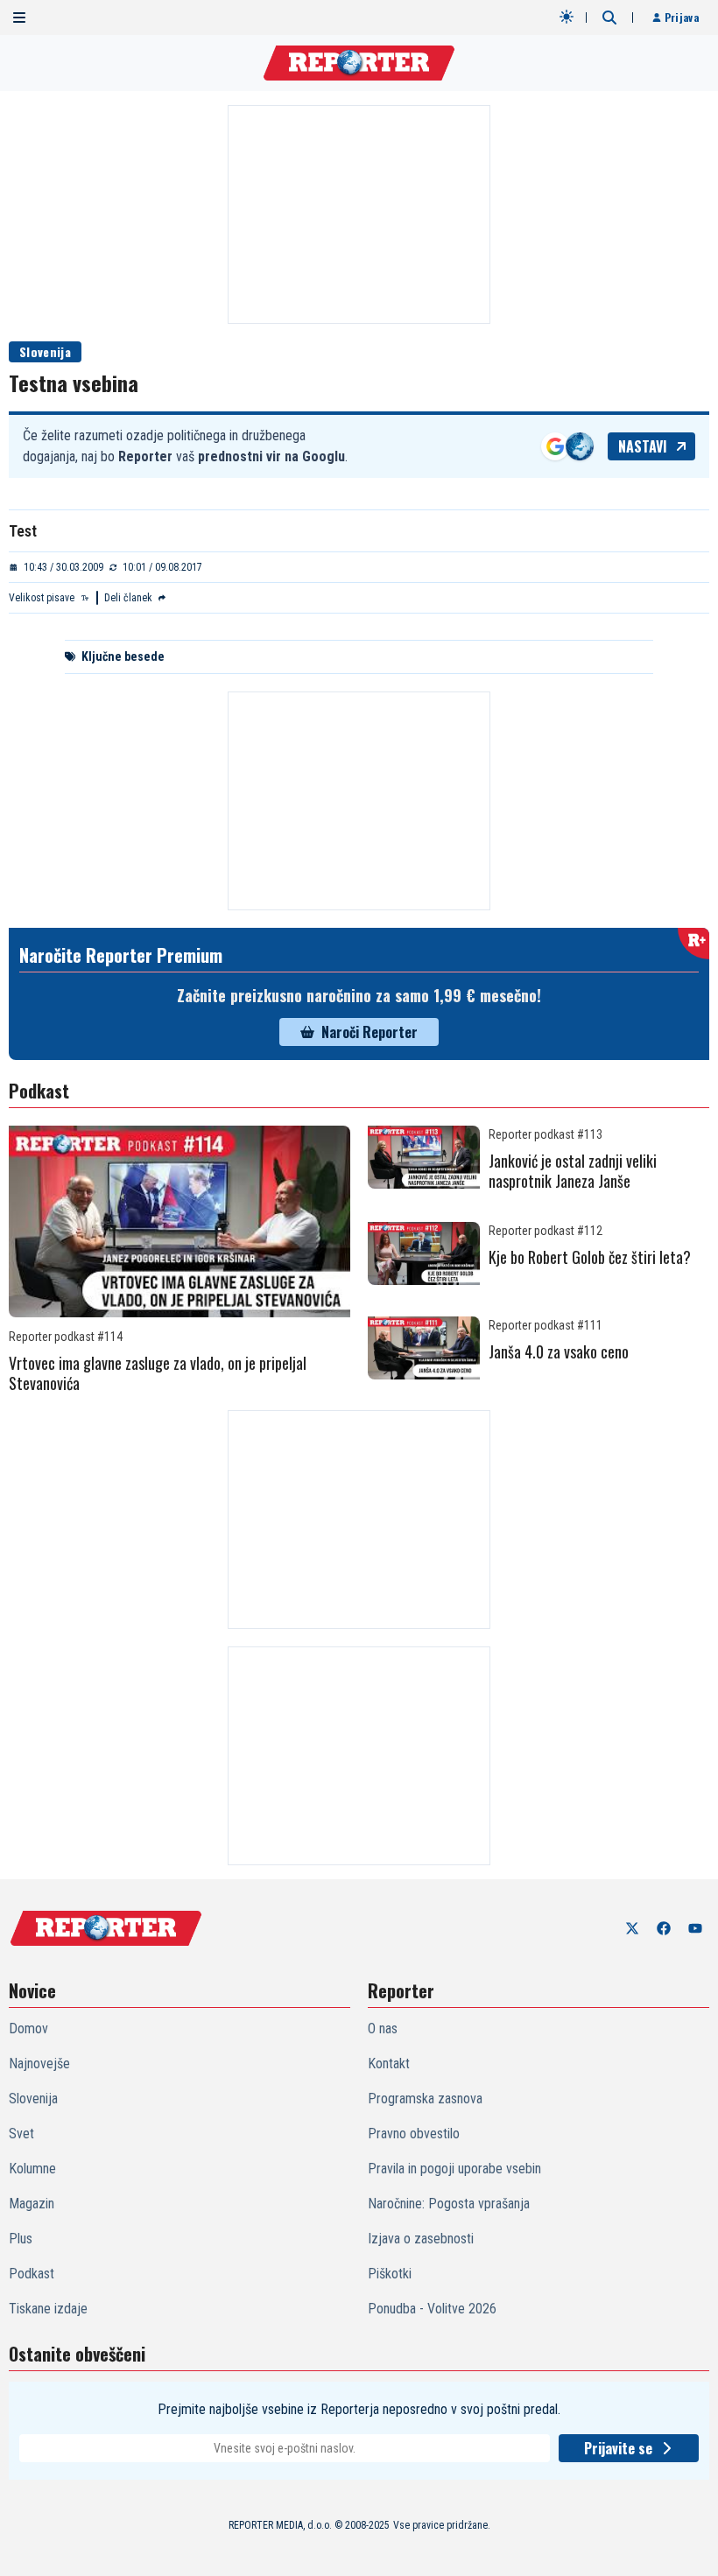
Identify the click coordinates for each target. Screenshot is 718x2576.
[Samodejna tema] (567, 17)
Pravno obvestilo (414, 2134)
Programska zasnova (425, 2099)
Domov (28, 2029)
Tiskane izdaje (48, 2309)
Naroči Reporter (370, 1032)
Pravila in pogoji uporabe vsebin (454, 2169)
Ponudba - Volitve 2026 (432, 2309)
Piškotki (390, 2274)
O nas (383, 2029)
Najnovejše (39, 2064)
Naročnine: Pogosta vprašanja (449, 2204)
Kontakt (389, 2064)
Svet (21, 2134)
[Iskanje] (609, 18)
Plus (21, 2239)
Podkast (32, 2274)
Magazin (32, 2204)
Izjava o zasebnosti (421, 2239)
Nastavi (643, 446)
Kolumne (32, 2169)
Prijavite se (618, 2448)
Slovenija (45, 351)
